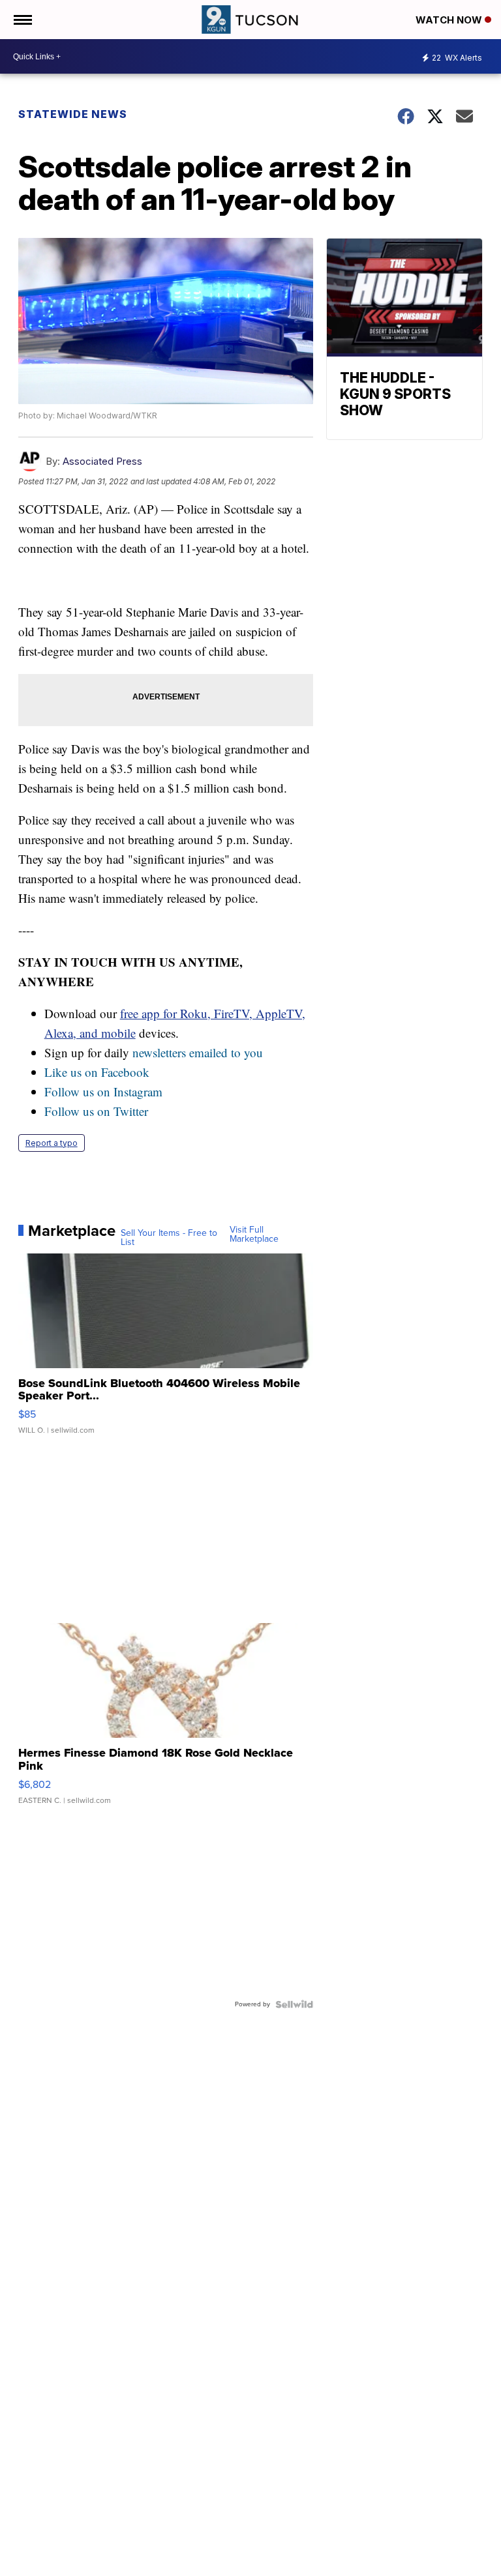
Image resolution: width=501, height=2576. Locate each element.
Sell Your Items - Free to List (169, 1238)
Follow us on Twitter (96, 1111)
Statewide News (73, 114)
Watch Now (450, 20)
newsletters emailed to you (198, 1052)
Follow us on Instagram (103, 1091)
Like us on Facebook (97, 1072)
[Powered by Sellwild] (294, 2004)
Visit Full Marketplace (254, 1235)
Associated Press (102, 461)
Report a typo (52, 1143)
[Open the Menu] (22, 20)
